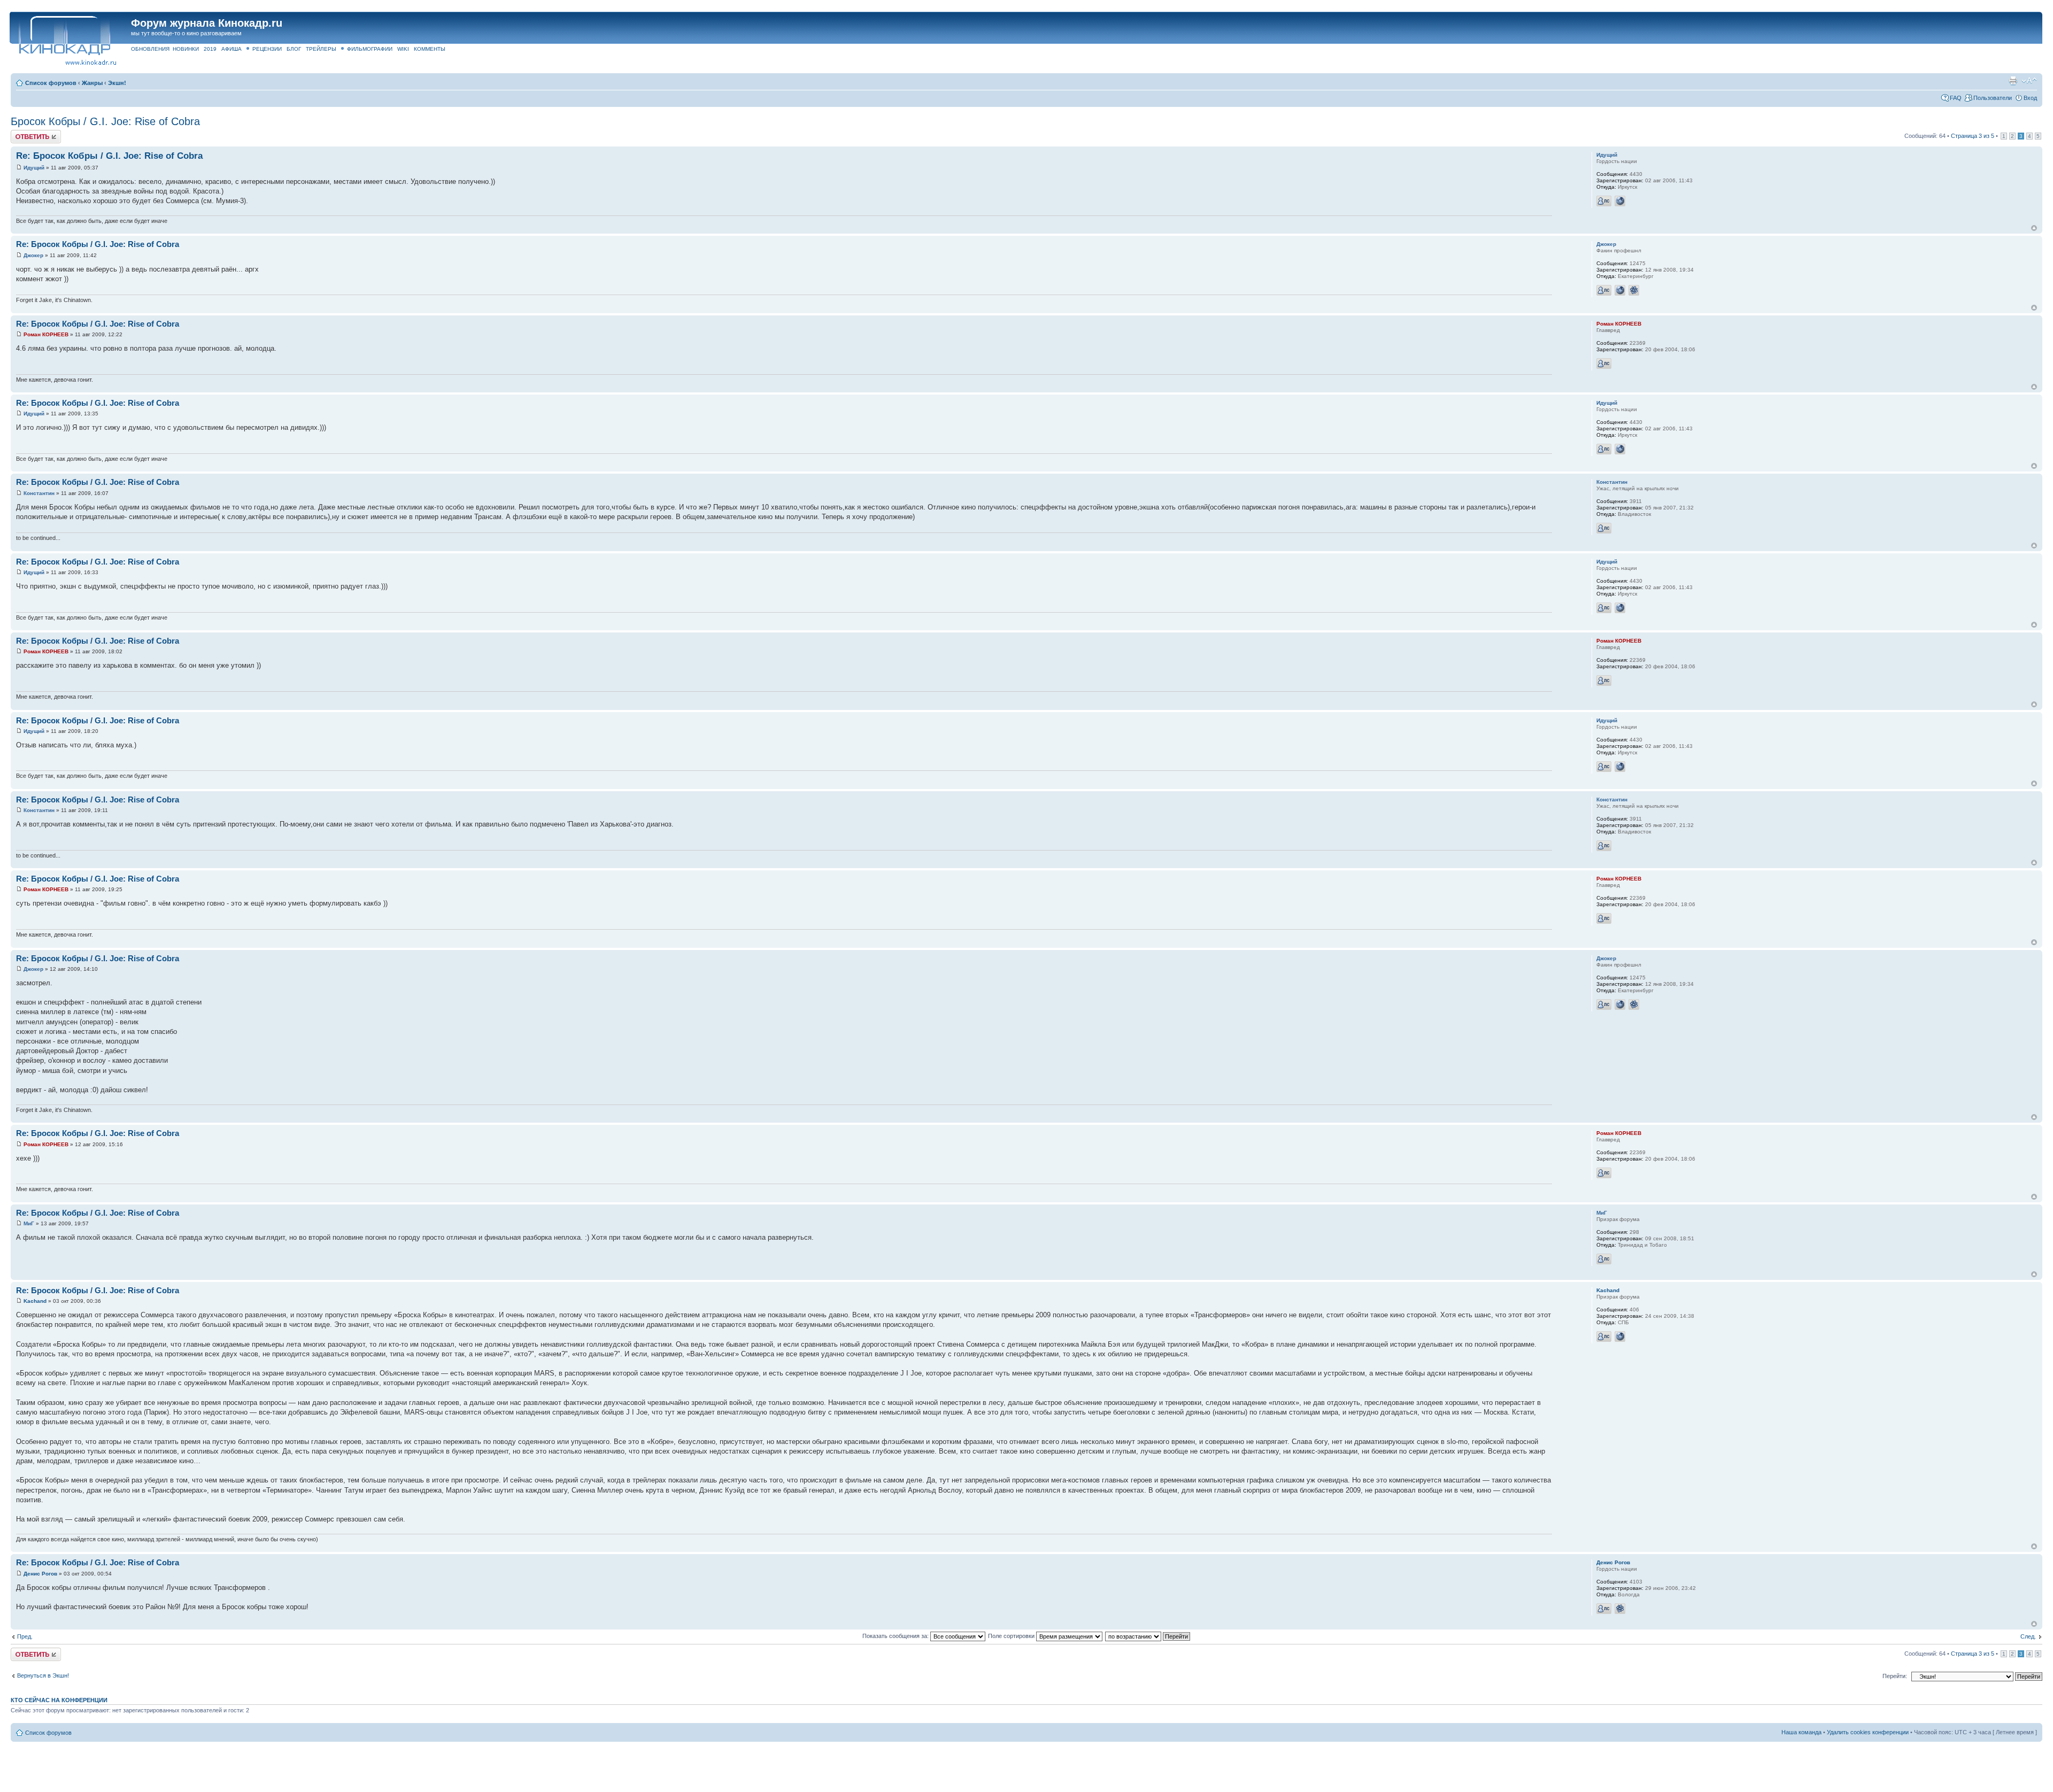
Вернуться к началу (2034, 228)
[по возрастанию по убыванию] (1148, 1636)
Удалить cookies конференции (1868, 1732)
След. (2028, 1636)
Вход (2030, 98)
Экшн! (117, 83)
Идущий (34, 168)
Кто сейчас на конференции (59, 1700)
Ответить (24, 133)
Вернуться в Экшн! (43, 1675)
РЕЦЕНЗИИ (267, 49)
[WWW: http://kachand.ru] (1620, 1337)
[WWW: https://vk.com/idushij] (1620, 201)
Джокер (33, 255)
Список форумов (51, 83)
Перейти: (1895, 1676)
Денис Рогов (40, 1574)
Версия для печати (2013, 81)
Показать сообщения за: (896, 1636)
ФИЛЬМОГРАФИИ (370, 49)
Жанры (92, 83)
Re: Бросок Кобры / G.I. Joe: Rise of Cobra (109, 156)
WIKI (403, 49)
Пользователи (1993, 98)
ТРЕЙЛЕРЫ (321, 49)
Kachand (35, 1301)
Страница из (1973, 136)
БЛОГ (294, 49)
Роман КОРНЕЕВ (46, 334)
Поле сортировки (1012, 1636)
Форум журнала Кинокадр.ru (207, 23)
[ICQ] (1634, 290)
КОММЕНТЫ (430, 49)
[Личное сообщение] (1604, 201)
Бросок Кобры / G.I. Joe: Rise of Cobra (105, 121)
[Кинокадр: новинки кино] (64, 34)
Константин (39, 493)
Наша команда (1801, 1732)
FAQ (1956, 98)
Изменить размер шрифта (2029, 81)
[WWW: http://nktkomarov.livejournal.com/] (1620, 290)
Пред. (25, 1636)
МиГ (29, 1223)
